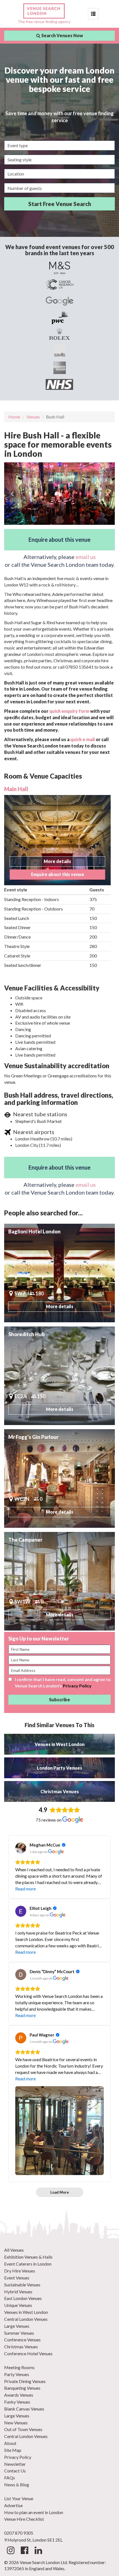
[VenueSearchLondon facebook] (24, 2552)
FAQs (10, 2478)
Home (14, 417)
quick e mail (83, 739)
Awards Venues (19, 2395)
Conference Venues (22, 2340)
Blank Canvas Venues (24, 2409)
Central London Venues (26, 2319)
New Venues (16, 2423)
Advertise (13, 2505)
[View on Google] (21, 1848)
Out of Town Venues (23, 2429)
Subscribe (59, 1700)
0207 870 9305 (19, 2533)
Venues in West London (26, 2312)
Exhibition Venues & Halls (28, 2257)
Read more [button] (25, 1889)
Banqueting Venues (22, 2388)
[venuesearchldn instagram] (11, 2552)
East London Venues (23, 2298)
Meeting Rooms (19, 2367)
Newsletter (15, 2464)
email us (86, 557)
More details (57, 861)
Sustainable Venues (22, 2285)
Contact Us (15, 2471)
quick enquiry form (69, 711)
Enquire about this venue (59, 540)
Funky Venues (17, 2402)
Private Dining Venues (25, 2381)
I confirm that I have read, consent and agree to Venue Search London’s (63, 1682)
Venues (33, 417)
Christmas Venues (21, 2347)
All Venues (14, 2250)
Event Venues (17, 2278)
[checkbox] (10, 1679)
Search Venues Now (62, 35)
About (10, 2443)
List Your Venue (19, 2498)
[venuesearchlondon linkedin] (38, 2552)
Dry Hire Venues (20, 2271)
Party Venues (17, 2374)
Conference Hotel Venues (28, 2353)
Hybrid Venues (18, 2292)
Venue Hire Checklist (24, 2519)
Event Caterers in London (28, 2264)
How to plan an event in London (34, 2512)
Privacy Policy (77, 1686)
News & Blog (17, 2485)
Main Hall (16, 789)
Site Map (13, 2450)
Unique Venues (18, 2305)
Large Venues (17, 2326)
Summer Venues (19, 2333)
